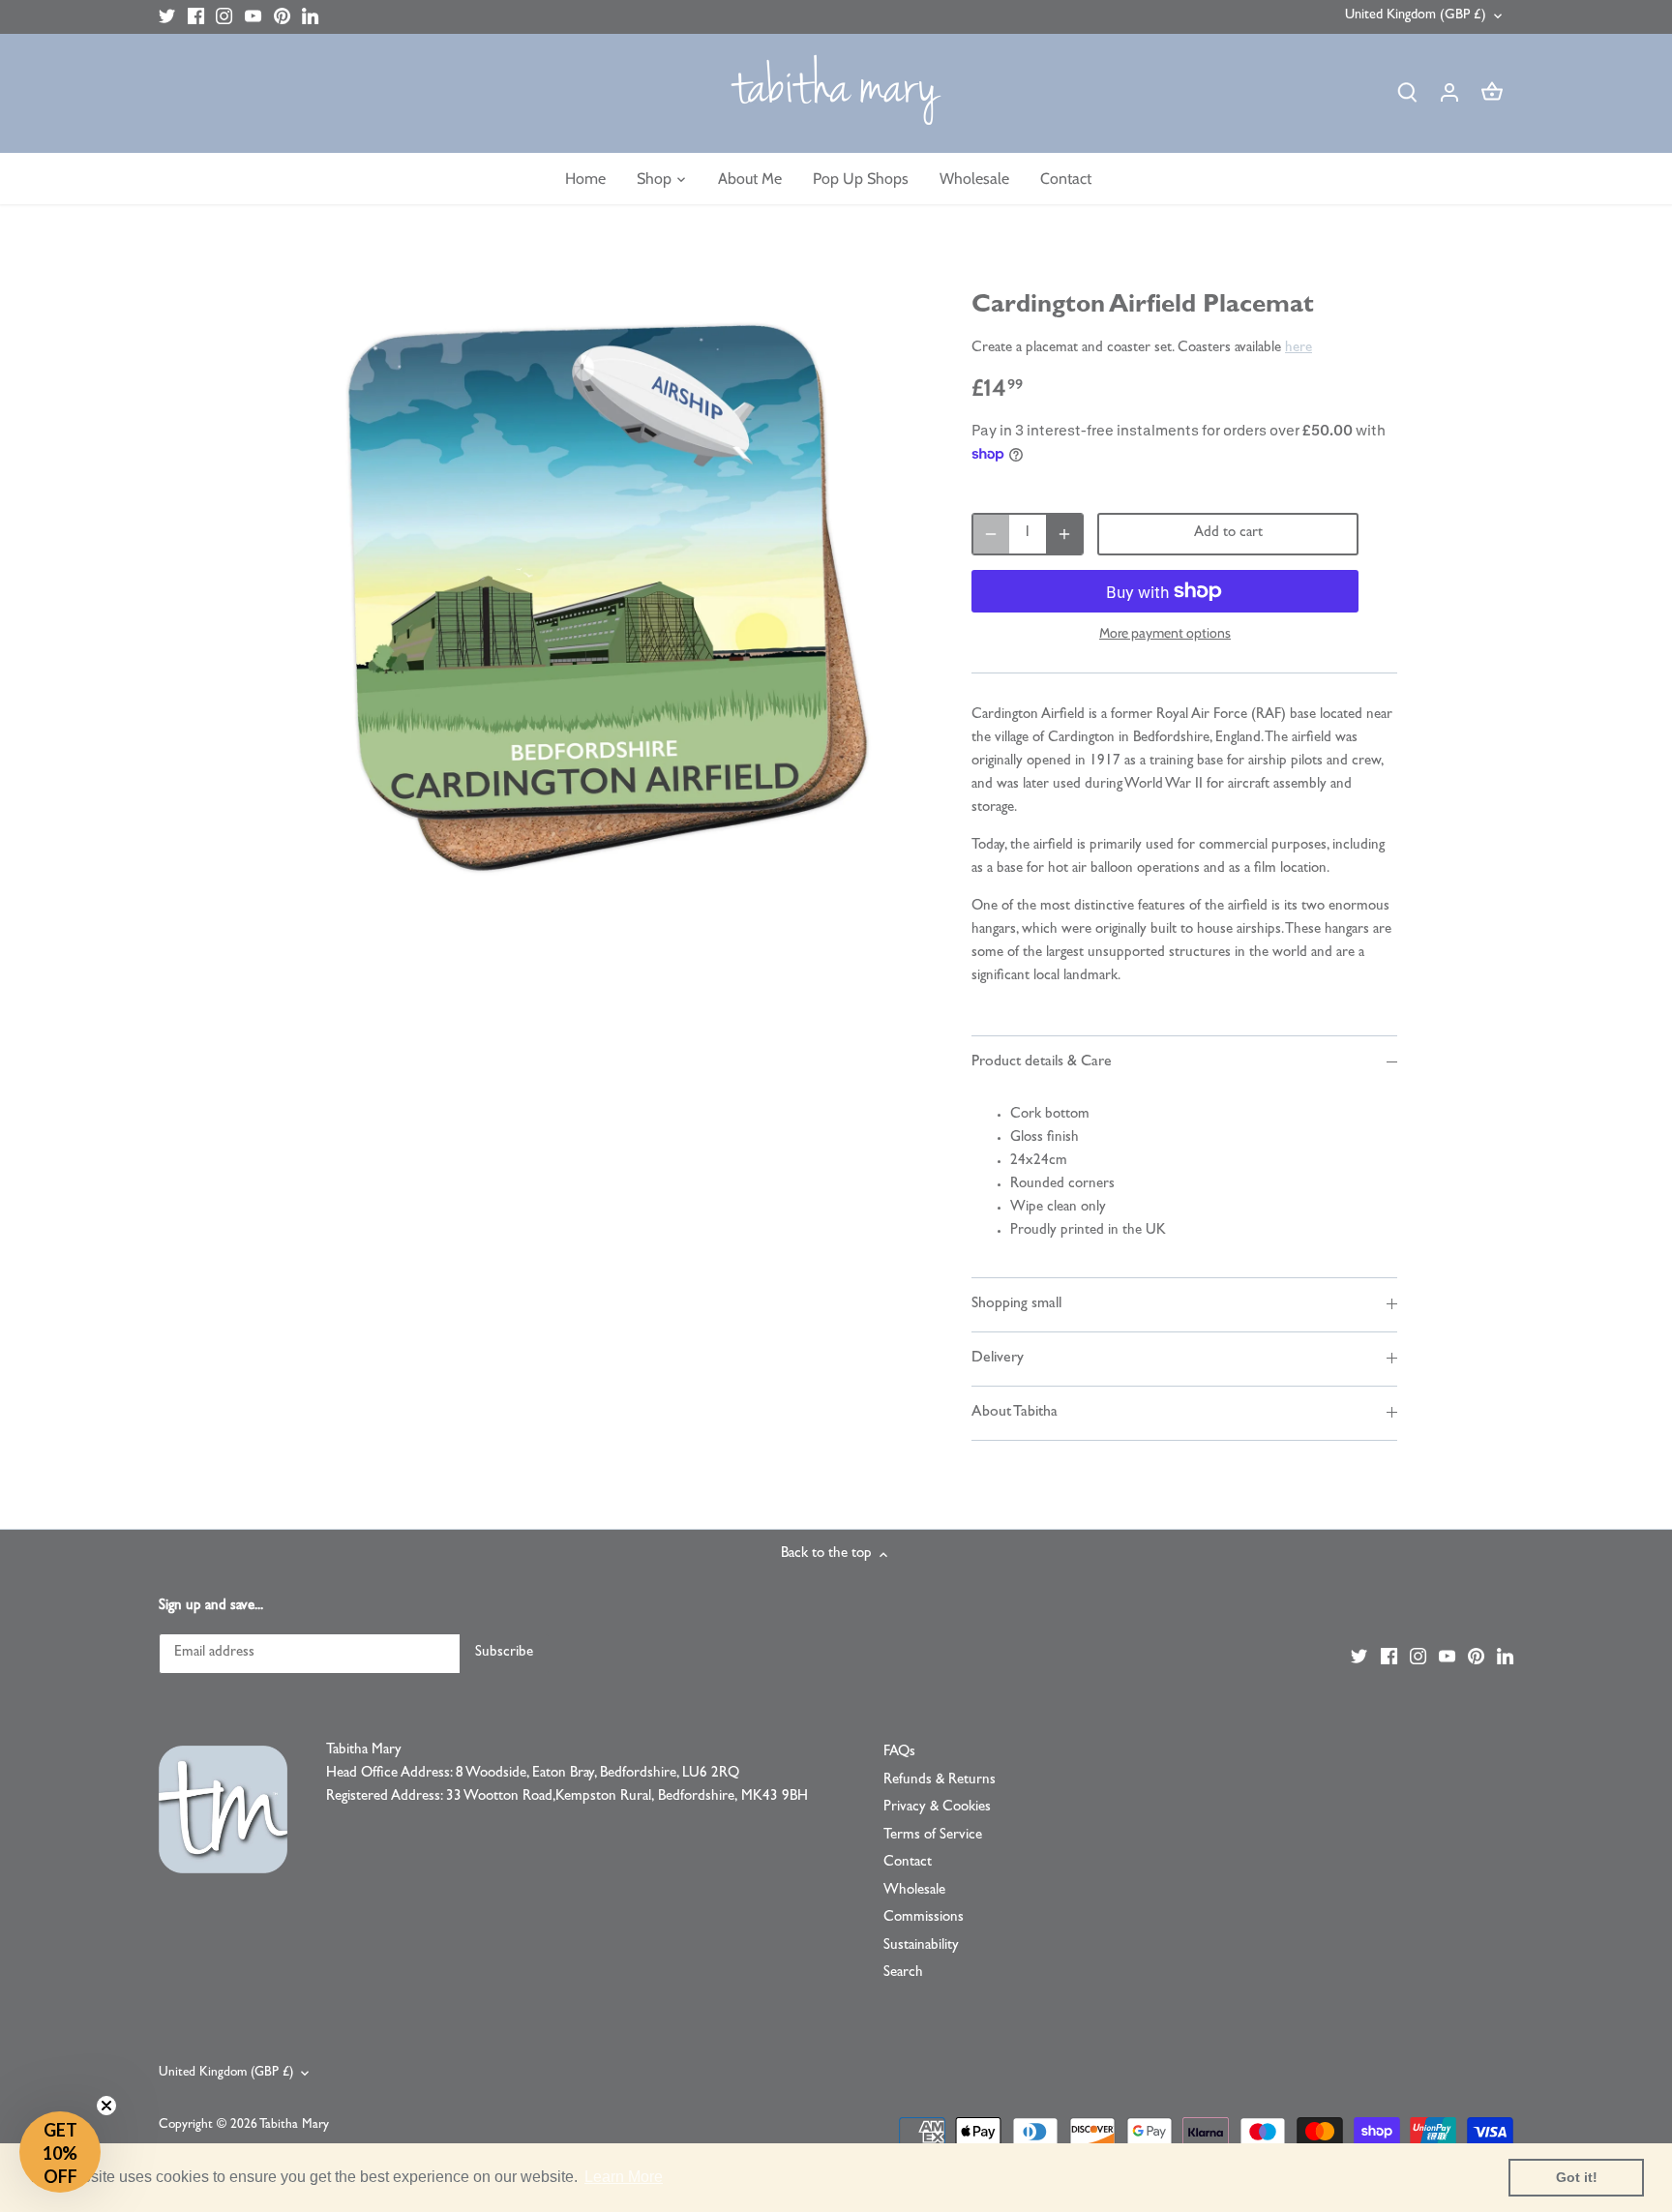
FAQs (899, 1753)
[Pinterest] (282, 17)
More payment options (1165, 633)
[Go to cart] (1492, 93)
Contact (908, 1863)
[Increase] (1064, 534)
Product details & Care (1042, 1062)
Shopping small (1016, 1304)
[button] (60, 2152)
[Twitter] (167, 17)
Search (903, 1973)
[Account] (1449, 93)
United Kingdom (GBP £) (1416, 16)
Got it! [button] (1577, 2177)
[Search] (1407, 93)
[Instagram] (224, 17)
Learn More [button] (624, 2177)
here (1299, 349)
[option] (600, 595)
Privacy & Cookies (937, 1808)
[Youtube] (253, 17)
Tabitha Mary (294, 2125)
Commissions (924, 1918)
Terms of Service (933, 1836)
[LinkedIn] (310, 17)
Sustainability (921, 1946)
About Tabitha (1015, 1413)
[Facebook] (196, 17)
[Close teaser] (106, 2106)
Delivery (998, 1359)
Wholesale (914, 1891)
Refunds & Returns (940, 1781)
